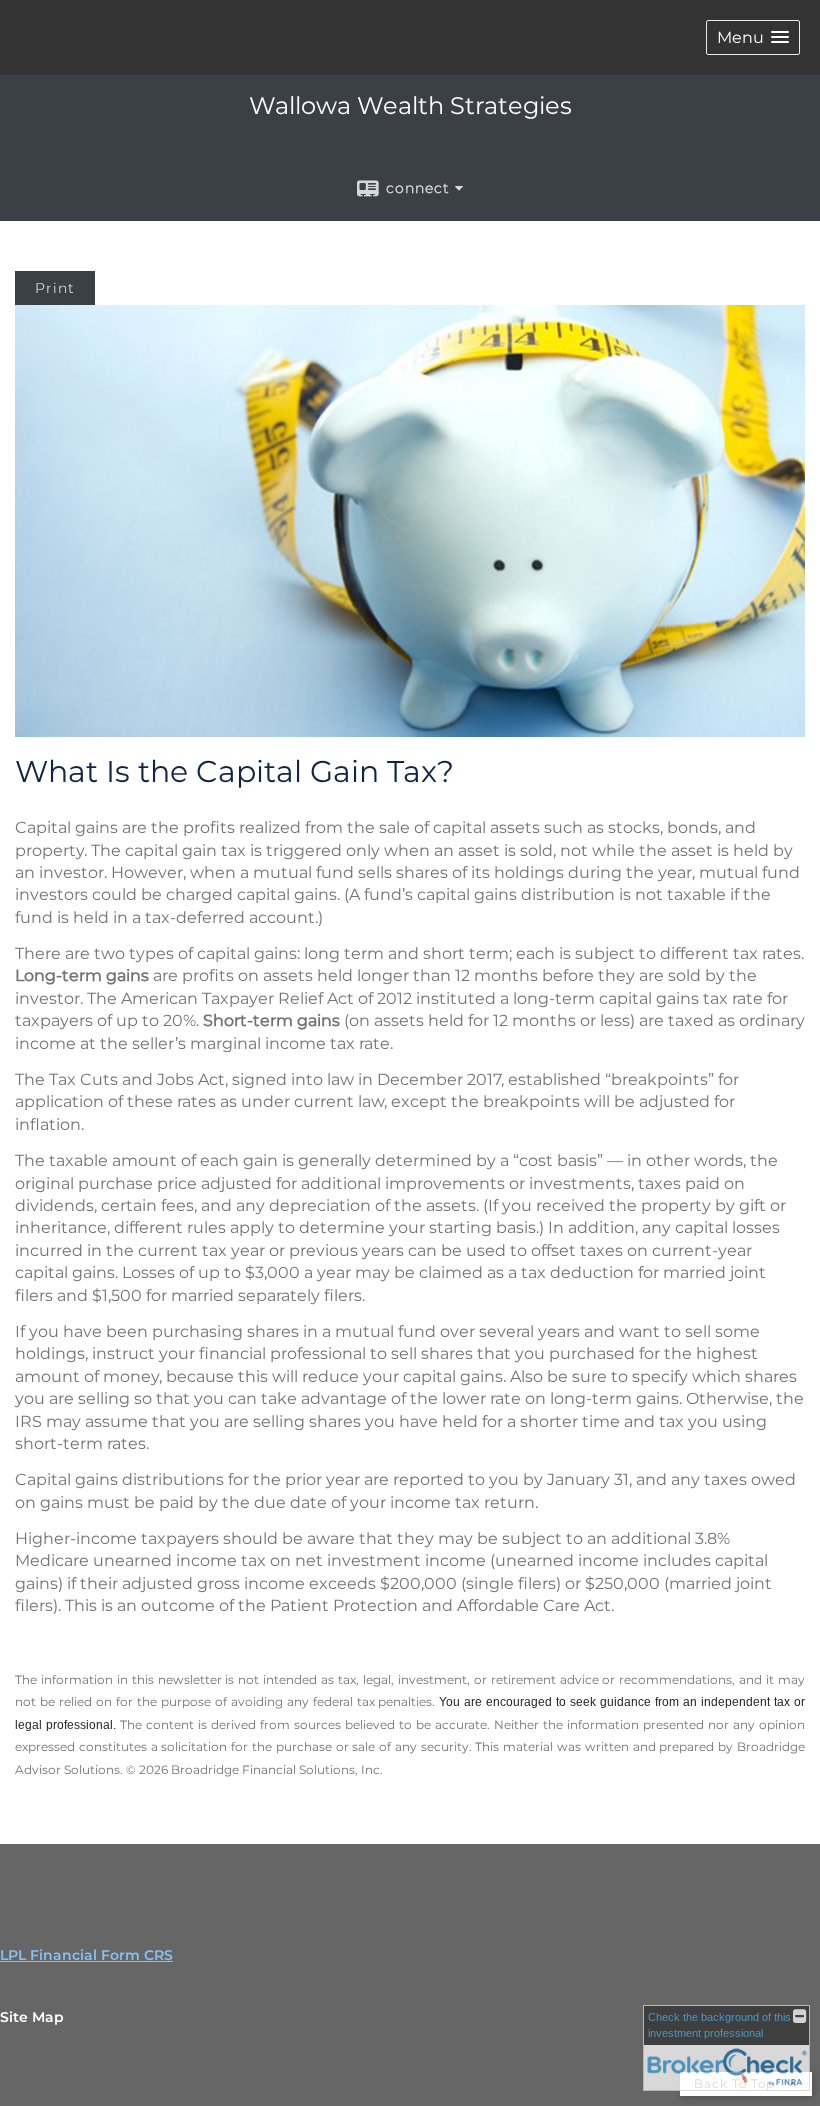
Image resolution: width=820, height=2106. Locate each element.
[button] (753, 37)
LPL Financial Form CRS (86, 1955)
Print (55, 288)
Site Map (32, 2017)
